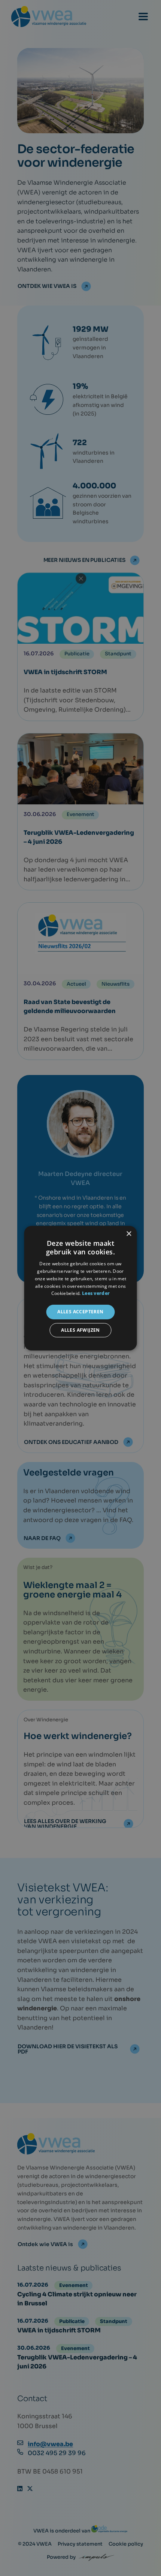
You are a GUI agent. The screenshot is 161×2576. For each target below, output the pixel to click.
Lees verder (96, 1293)
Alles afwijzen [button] (80, 1330)
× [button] (129, 1234)
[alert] (80, 1288)
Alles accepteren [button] (80, 1312)
